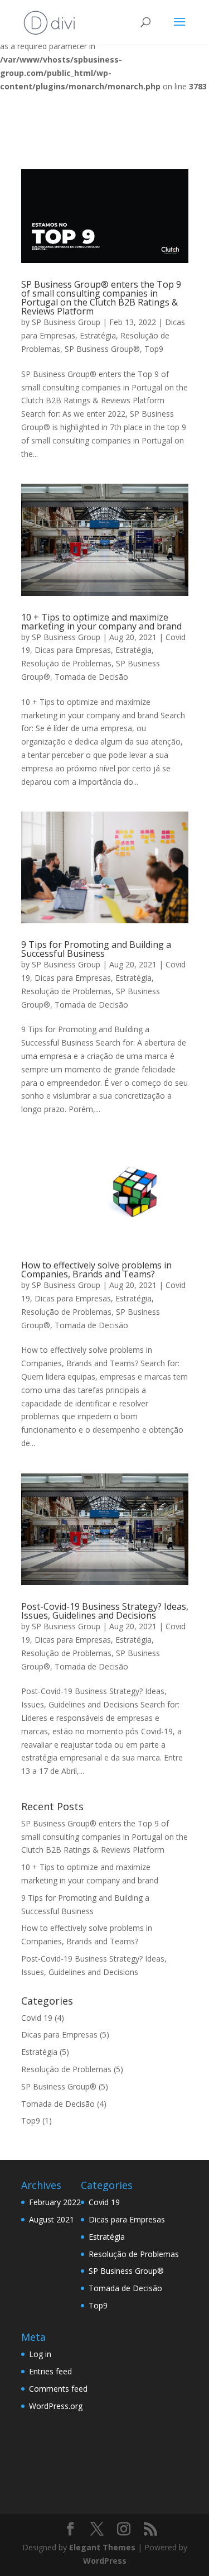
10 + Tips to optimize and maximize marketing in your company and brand (101, 622)
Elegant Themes (102, 2547)
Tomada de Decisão (91, 677)
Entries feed (50, 2371)
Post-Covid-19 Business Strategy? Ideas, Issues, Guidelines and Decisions (105, 1611)
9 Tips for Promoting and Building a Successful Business (96, 949)
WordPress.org (56, 2406)
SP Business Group (66, 322)
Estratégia (98, 335)
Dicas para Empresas (73, 650)
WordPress (105, 2561)
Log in (40, 2354)
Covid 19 (37, 2018)
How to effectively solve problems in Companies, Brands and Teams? (96, 1270)
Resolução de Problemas (66, 663)
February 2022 (55, 2202)
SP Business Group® (102, 349)
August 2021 (52, 2219)
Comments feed (58, 2389)
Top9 (154, 349)
